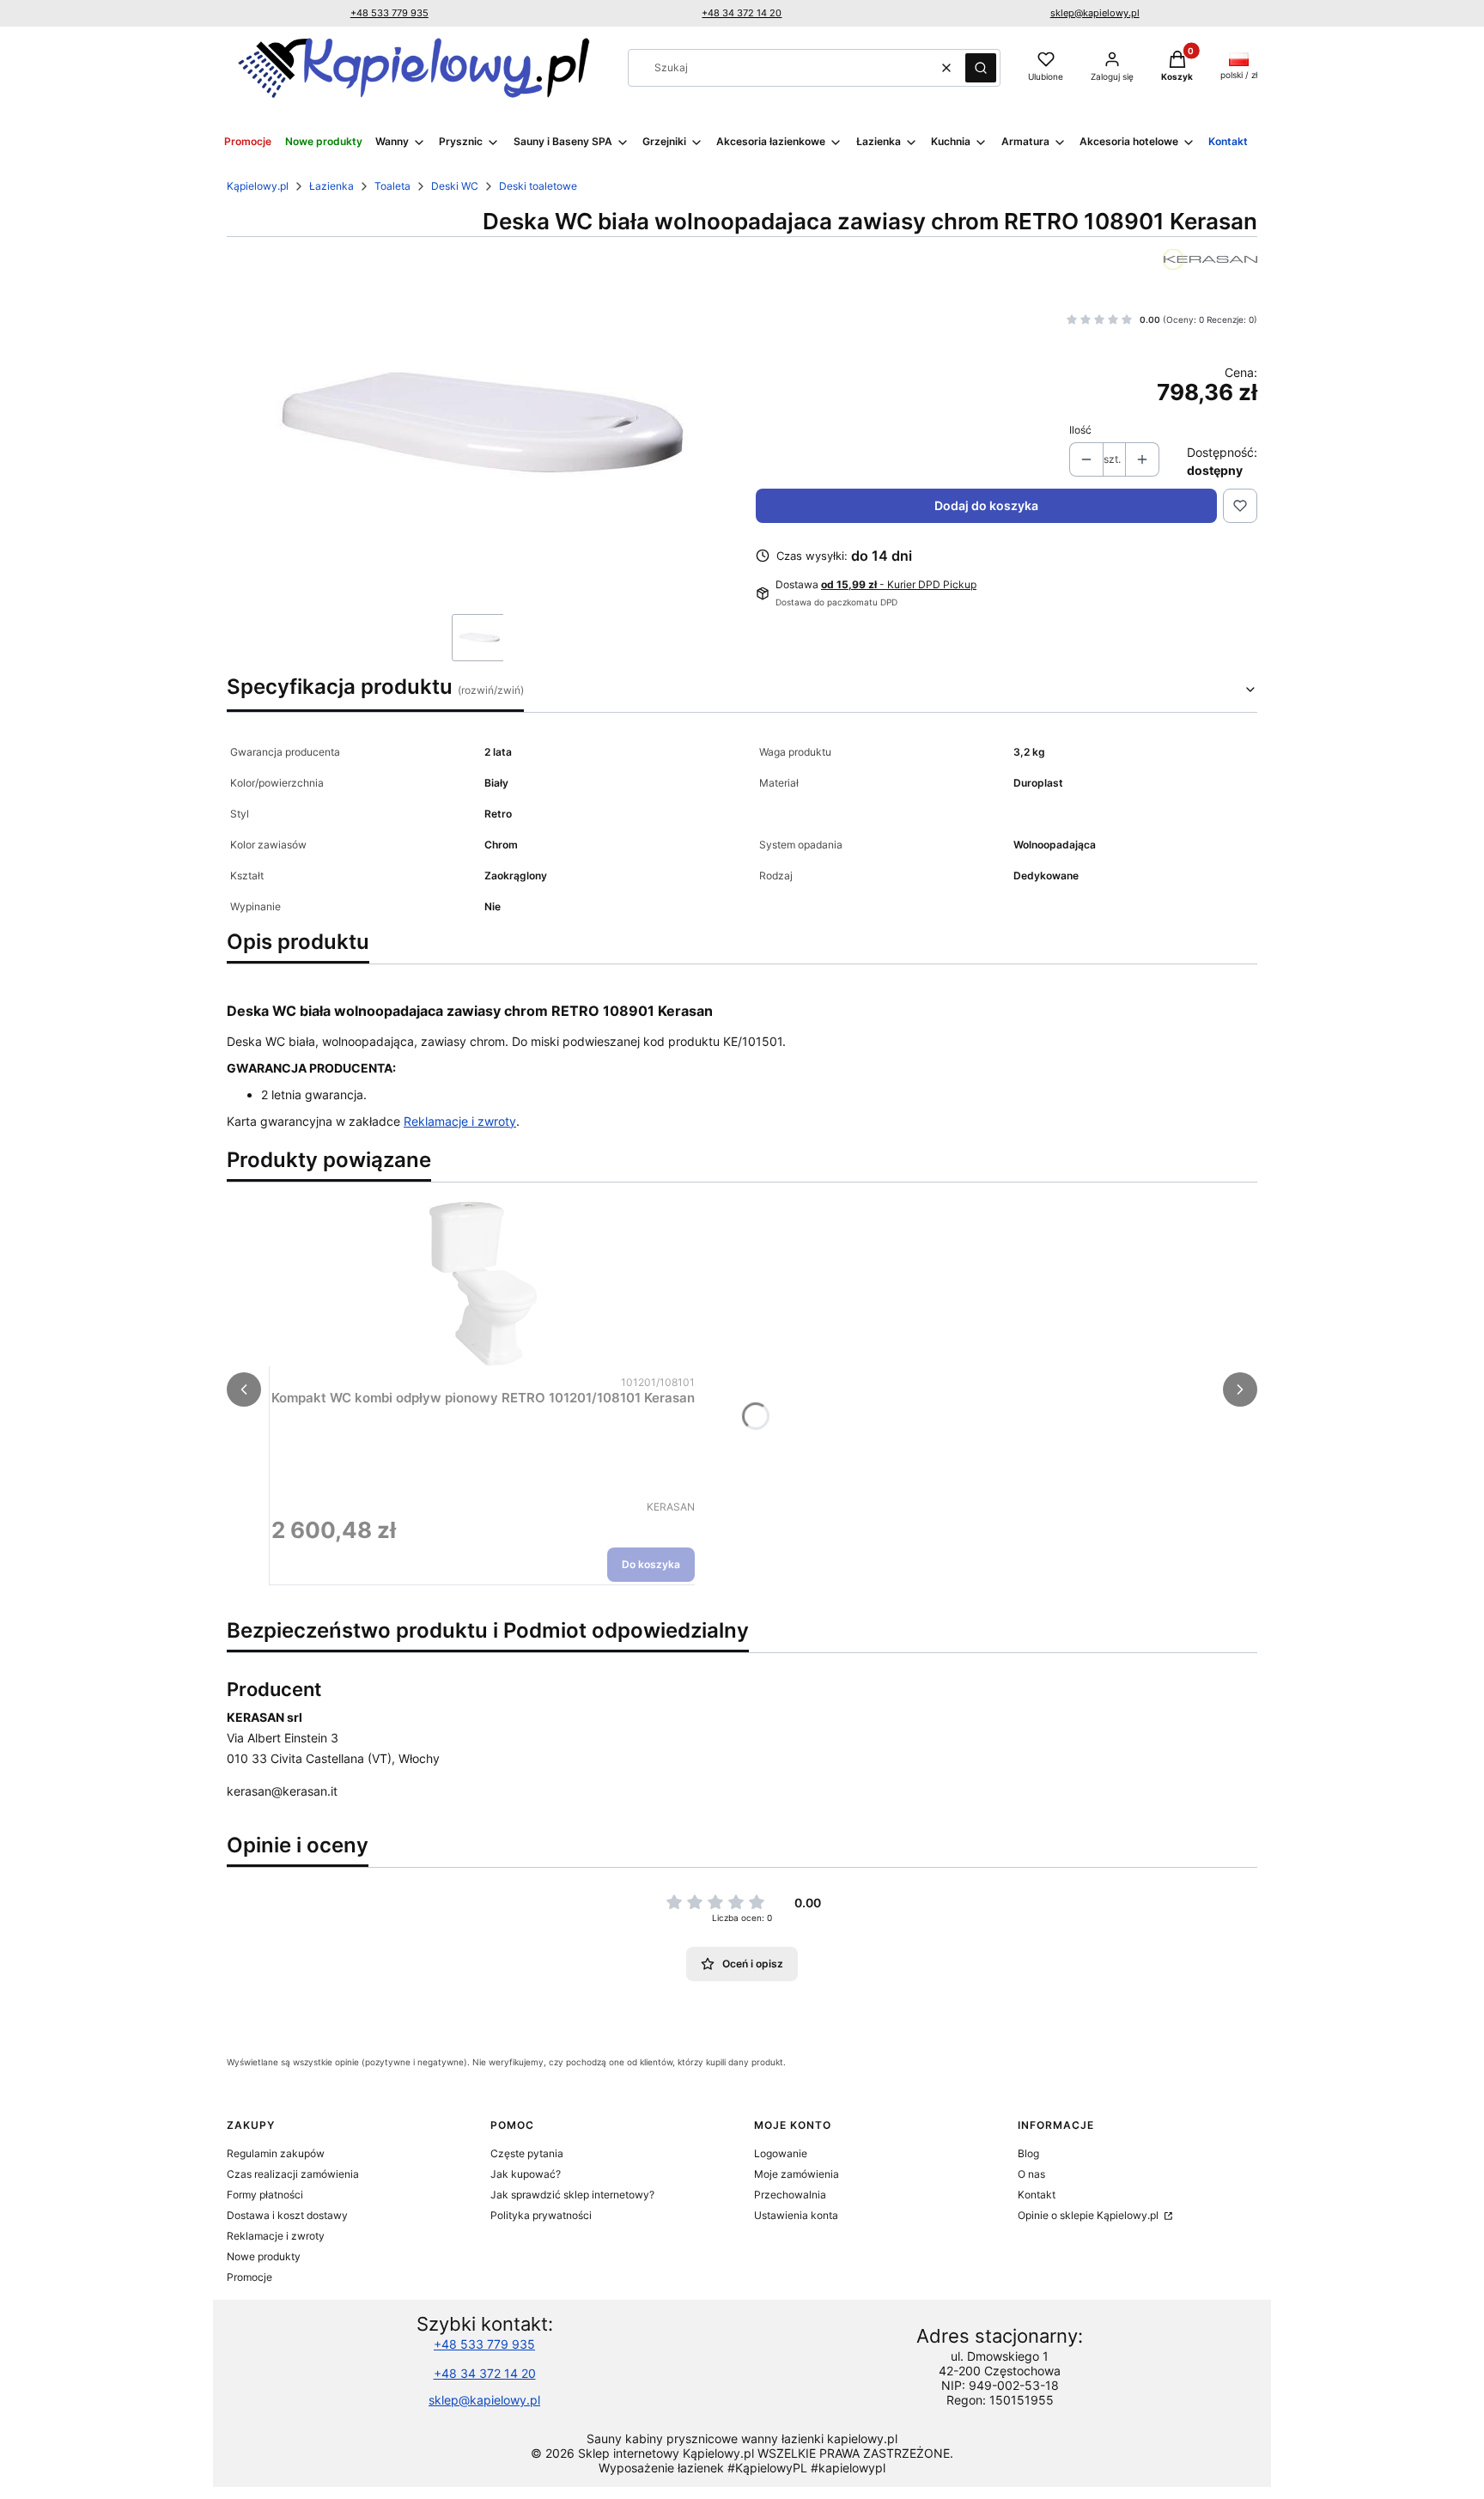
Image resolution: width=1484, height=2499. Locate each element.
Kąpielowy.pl (258, 186)
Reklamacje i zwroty (460, 1121)
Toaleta (392, 186)
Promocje (249, 2277)
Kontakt (1037, 2195)
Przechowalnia (790, 2195)
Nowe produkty (264, 2256)
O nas (1031, 2174)
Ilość (1080, 430)
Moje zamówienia (797, 2174)
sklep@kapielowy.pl (1095, 13)
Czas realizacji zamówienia (293, 2174)
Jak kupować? (526, 2174)
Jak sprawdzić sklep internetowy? (572, 2195)
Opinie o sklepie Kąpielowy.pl (1089, 2215)
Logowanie (781, 2153)
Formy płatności (265, 2195)
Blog (1028, 2153)
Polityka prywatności (541, 2215)
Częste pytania (527, 2153)
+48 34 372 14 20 (742, 13)
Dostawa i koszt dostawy (287, 2215)
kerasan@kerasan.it (282, 1791)
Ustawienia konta (796, 2215)
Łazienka (331, 186)
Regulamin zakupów (276, 2153)
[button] (981, 68)
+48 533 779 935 (389, 13)
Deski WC (455, 186)
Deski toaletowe (538, 186)
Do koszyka (651, 1564)
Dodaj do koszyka (986, 505)
